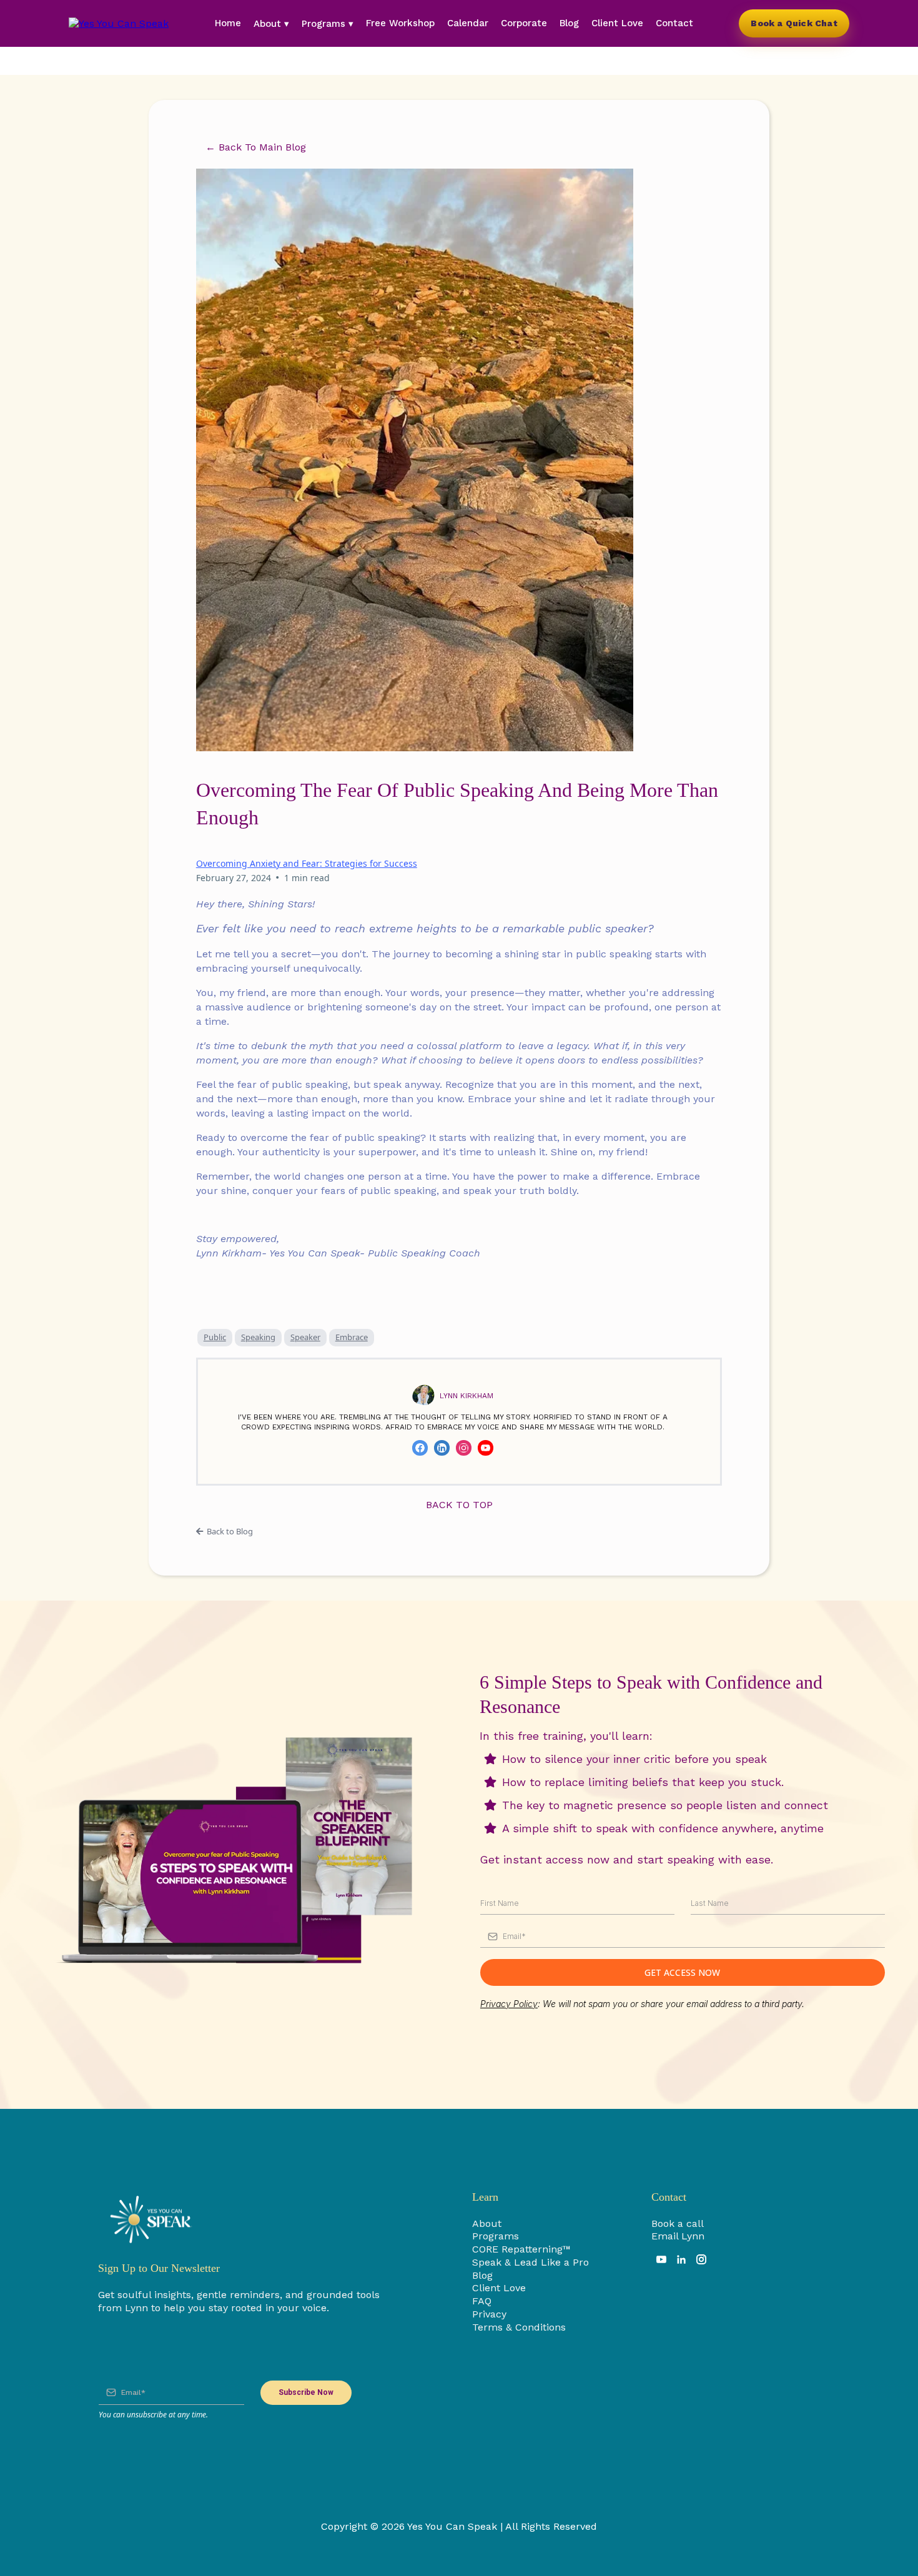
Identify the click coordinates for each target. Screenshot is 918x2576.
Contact (674, 23)
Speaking (258, 1337)
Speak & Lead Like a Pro (531, 2262)
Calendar (468, 23)
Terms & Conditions (519, 2327)
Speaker (305, 1337)
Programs (496, 2236)
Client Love (617, 23)
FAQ (482, 2301)
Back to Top (459, 1505)
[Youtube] (486, 1448)
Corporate (524, 23)
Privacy (489, 2314)
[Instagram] (464, 1448)
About (487, 2223)
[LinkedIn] (442, 1448)
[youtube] (661, 2259)
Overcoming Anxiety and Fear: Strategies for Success (307, 863)
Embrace (352, 1337)
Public (215, 1337)
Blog (569, 23)
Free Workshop (400, 23)
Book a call (678, 2223)
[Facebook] (420, 1448)
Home (228, 23)
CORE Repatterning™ (521, 2249)
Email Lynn (678, 2236)
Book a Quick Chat (794, 23)
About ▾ (271, 24)
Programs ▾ (328, 24)
